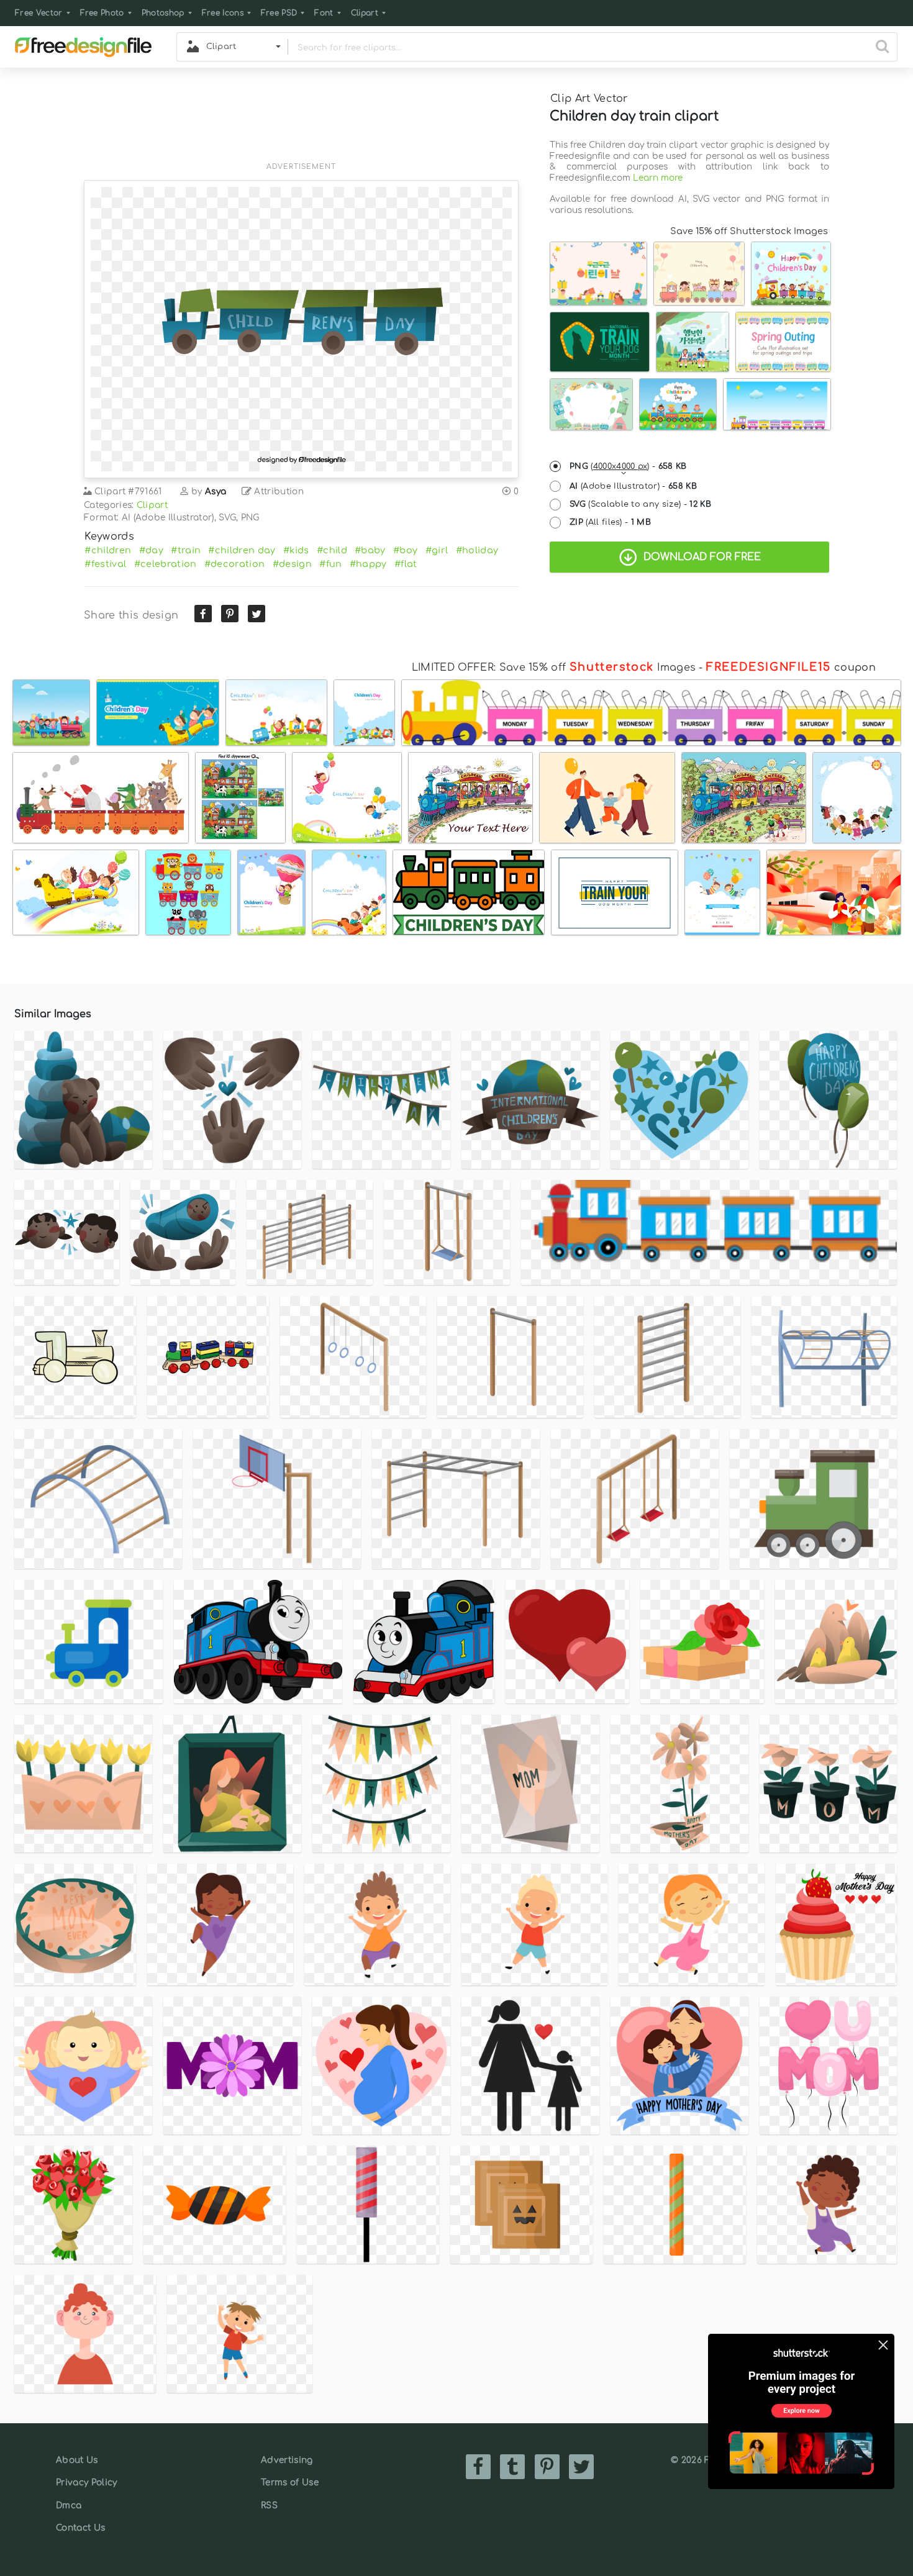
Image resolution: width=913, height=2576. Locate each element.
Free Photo (102, 13)
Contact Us (80, 2528)
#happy (368, 564)
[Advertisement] (301, 122)
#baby (370, 550)
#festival (105, 564)
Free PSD (279, 13)
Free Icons (223, 13)
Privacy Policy (86, 2483)
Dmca (69, 2506)
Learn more (658, 178)
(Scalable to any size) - (640, 504)
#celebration (166, 564)
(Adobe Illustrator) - (633, 486)
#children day (242, 550)
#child (332, 550)
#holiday (477, 550)
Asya (216, 492)
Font (324, 13)
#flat (406, 564)
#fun (330, 564)
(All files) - (610, 522)
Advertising (287, 2460)
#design (292, 564)
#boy (405, 550)
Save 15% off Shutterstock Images (749, 231)
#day (151, 550)
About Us (77, 2460)
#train (186, 550)
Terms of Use (290, 2483)
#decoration (235, 564)
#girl (437, 550)
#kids (296, 550)
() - (628, 466)
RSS (269, 2506)
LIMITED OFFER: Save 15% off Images (554, 668)
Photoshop (163, 13)
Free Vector (39, 13)
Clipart (365, 13)
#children (108, 550)
